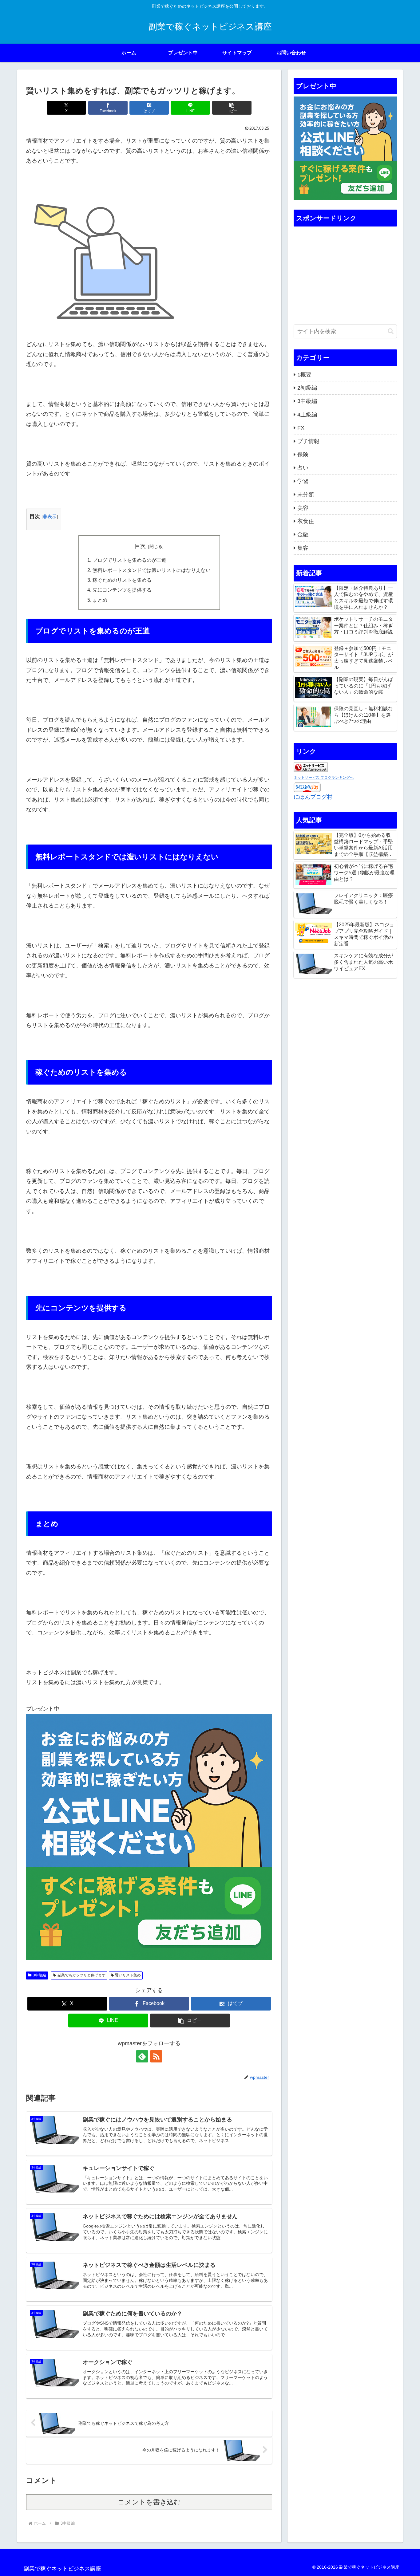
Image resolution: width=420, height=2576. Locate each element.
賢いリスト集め (128, 1975)
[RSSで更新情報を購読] (156, 2056)
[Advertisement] (345, 271)
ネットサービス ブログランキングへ (324, 778)
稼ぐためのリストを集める (122, 580)
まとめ (100, 600)
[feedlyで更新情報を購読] (142, 2056)
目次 (140, 546)
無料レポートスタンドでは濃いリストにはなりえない (152, 570)
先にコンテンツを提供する (122, 590)
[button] (232, 108)
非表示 (50, 516)
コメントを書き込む (149, 2502)
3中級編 (40, 1975)
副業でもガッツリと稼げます (81, 1975)
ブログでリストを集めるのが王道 (129, 560)
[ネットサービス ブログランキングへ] (311, 767)
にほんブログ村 (313, 797)
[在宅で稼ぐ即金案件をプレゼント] (149, 1837)
